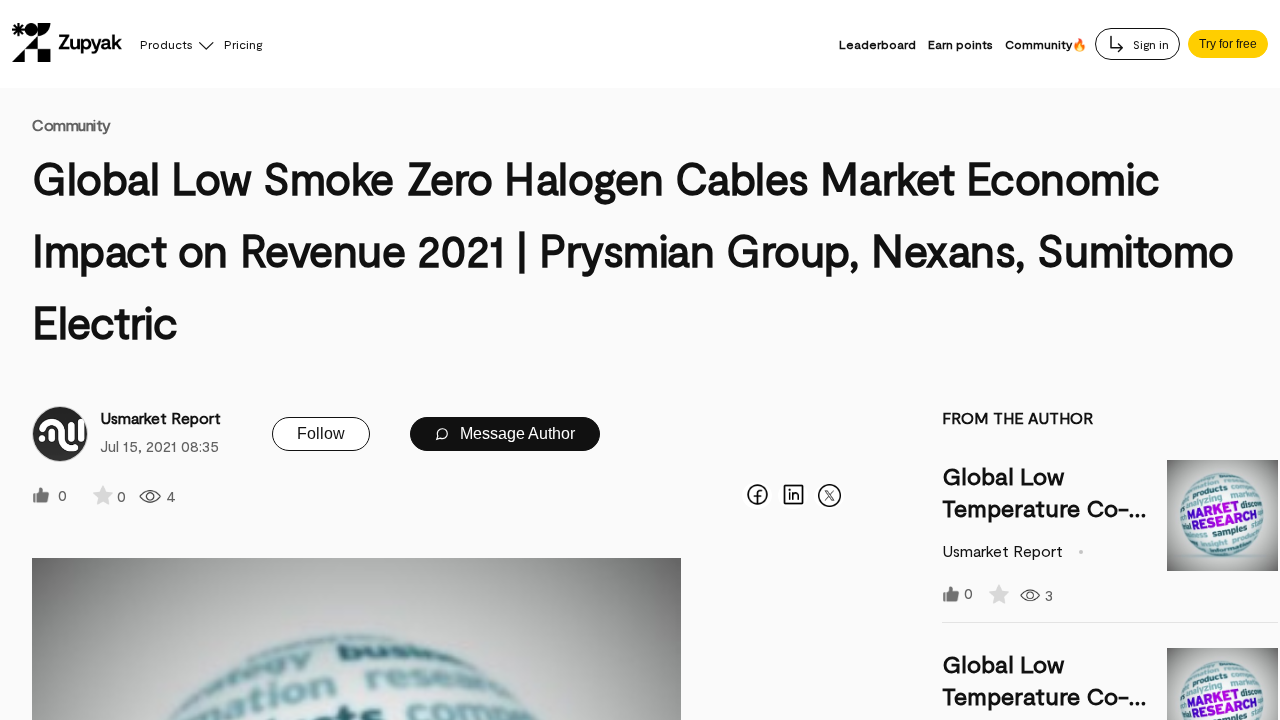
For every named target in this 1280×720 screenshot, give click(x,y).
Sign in (1149, 44)
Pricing (243, 44)
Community (71, 124)
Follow (321, 433)
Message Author (515, 433)
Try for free (1228, 44)
